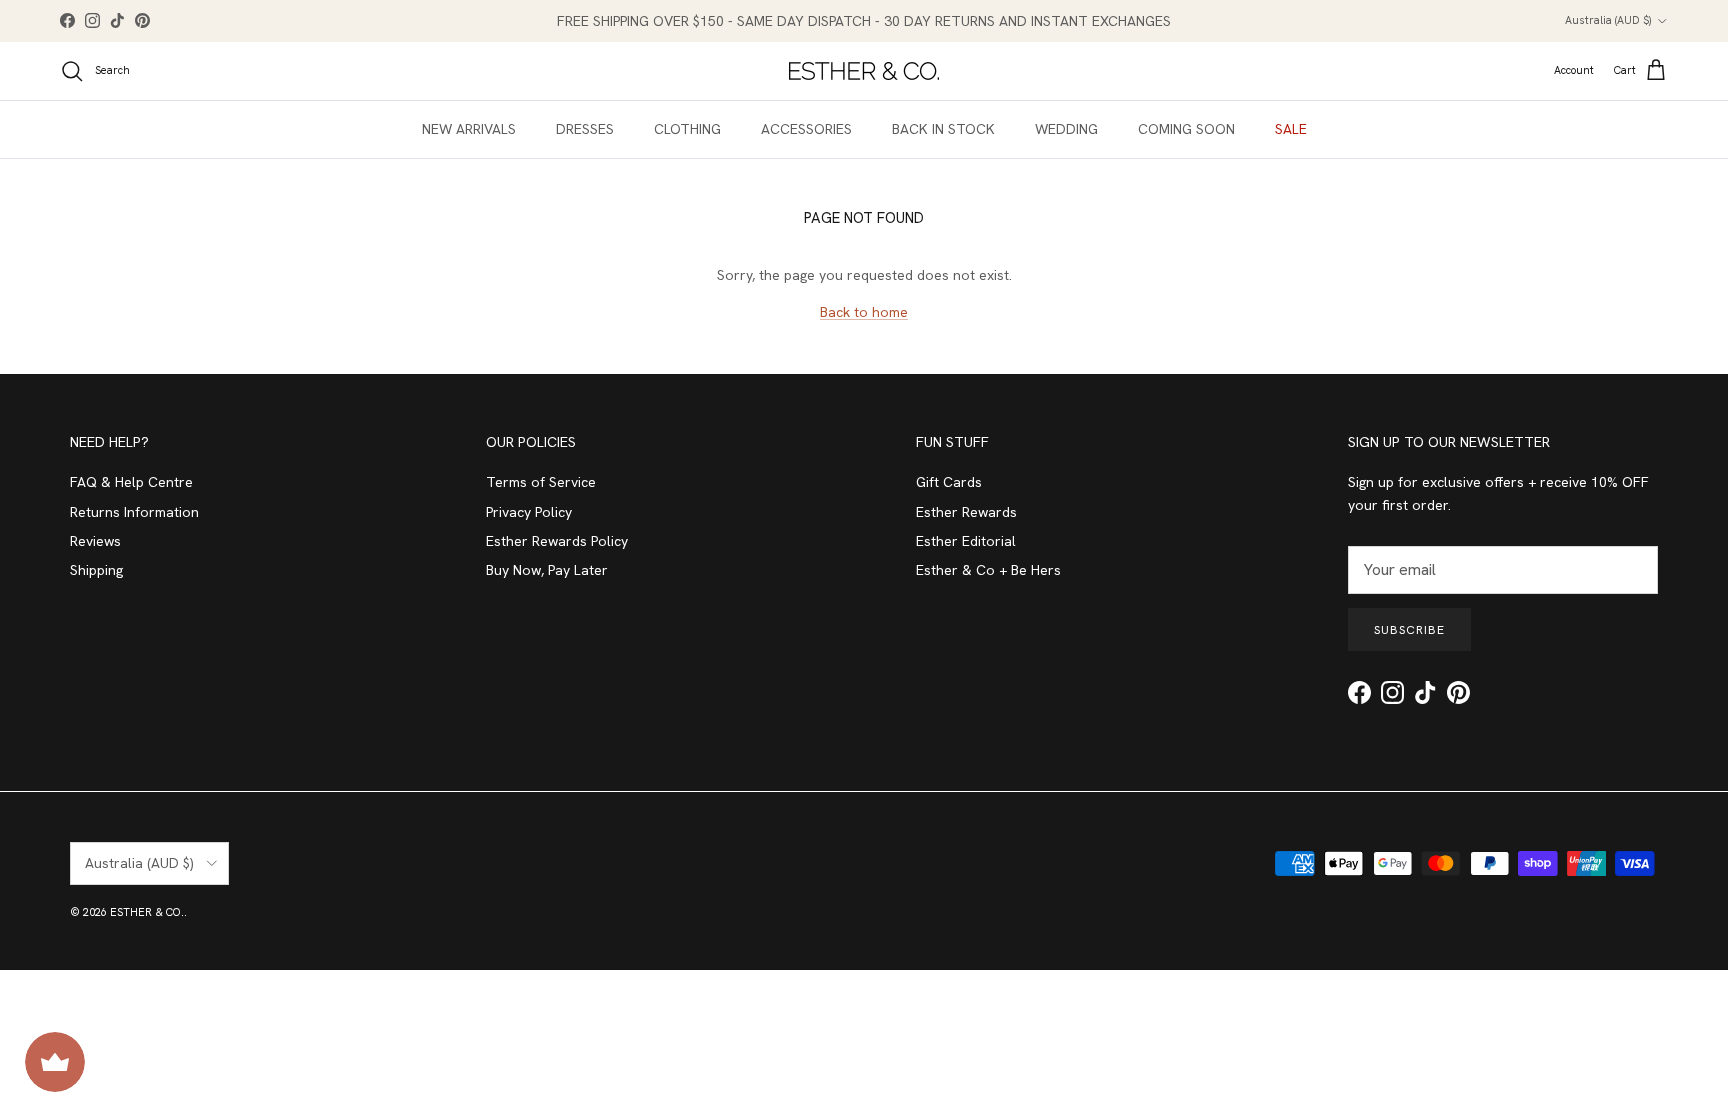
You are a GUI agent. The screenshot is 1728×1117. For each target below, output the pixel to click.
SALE (1291, 129)
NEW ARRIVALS (469, 129)
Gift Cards (949, 482)
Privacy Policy (529, 512)
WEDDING (1066, 129)
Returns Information (134, 512)
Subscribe (1409, 630)
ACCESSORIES (806, 129)
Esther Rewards (966, 512)
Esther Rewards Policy (557, 541)
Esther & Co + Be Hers (988, 570)
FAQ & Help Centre (131, 482)
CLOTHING (687, 129)
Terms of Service (541, 482)
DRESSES (585, 129)
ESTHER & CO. (147, 912)
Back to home (864, 312)
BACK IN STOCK (943, 129)
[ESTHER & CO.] (864, 71)
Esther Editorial (966, 541)
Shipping (96, 570)
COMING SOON (1186, 129)
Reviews (95, 541)
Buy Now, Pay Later (547, 570)
